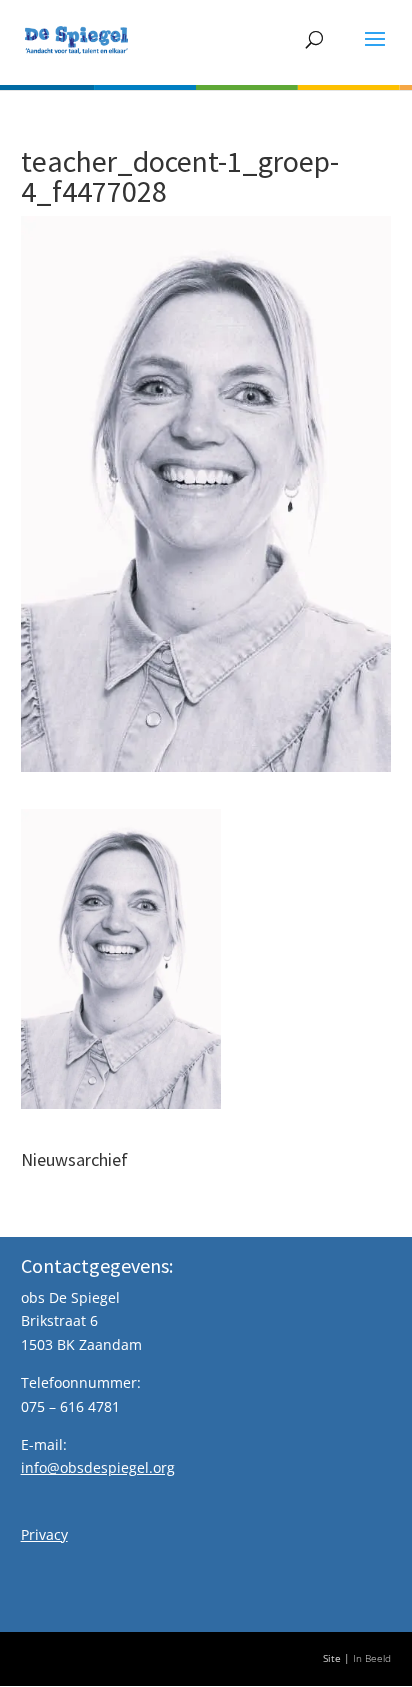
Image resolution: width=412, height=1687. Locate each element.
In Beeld (372, 1658)
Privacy (44, 1534)
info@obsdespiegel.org (98, 1467)
